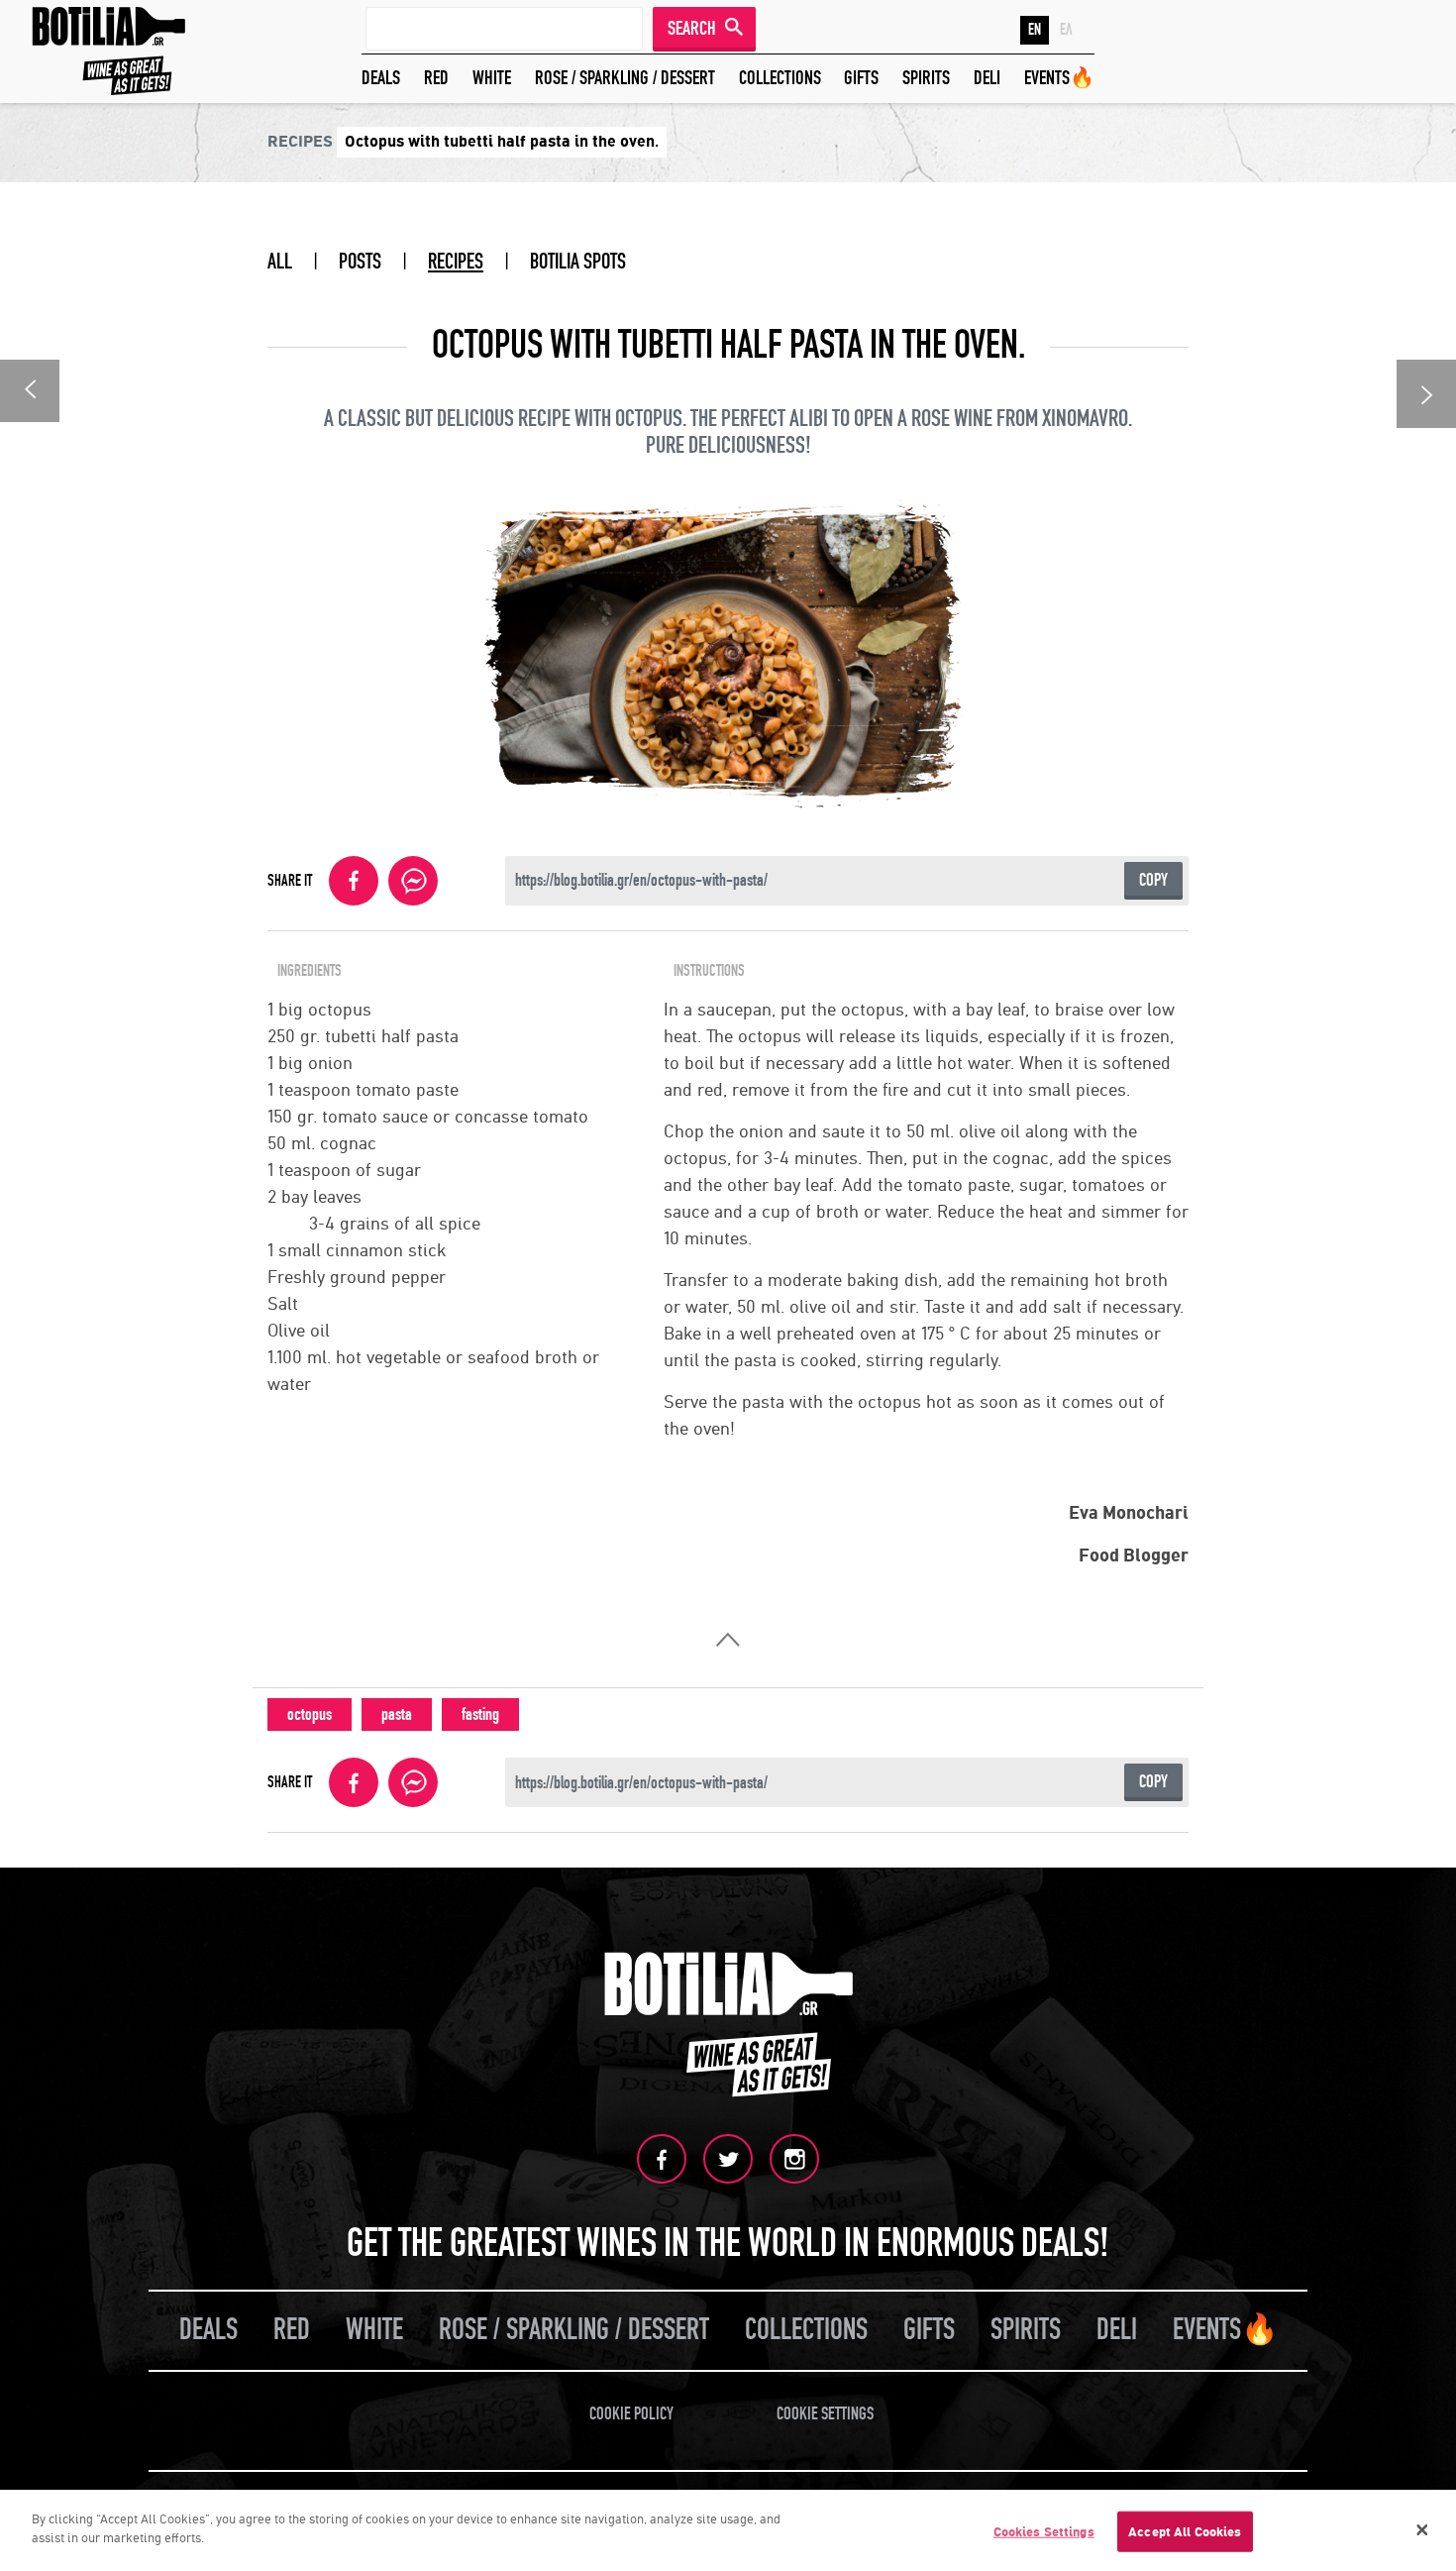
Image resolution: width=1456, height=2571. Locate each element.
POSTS (360, 262)
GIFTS (861, 78)
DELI (987, 78)
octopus (310, 1714)
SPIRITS (926, 78)
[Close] (1422, 2530)
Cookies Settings (1044, 2532)
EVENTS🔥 (1059, 78)
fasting (480, 1714)
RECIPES (456, 262)
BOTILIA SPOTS (578, 262)
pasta (397, 1714)
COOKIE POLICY (631, 2414)
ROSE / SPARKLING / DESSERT (625, 78)
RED (436, 78)
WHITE (492, 78)
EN (1035, 30)
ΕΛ (1066, 30)
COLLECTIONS (780, 78)
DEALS (381, 78)
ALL (280, 262)
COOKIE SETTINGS (825, 2414)
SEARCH (692, 28)
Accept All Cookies (1185, 2532)
